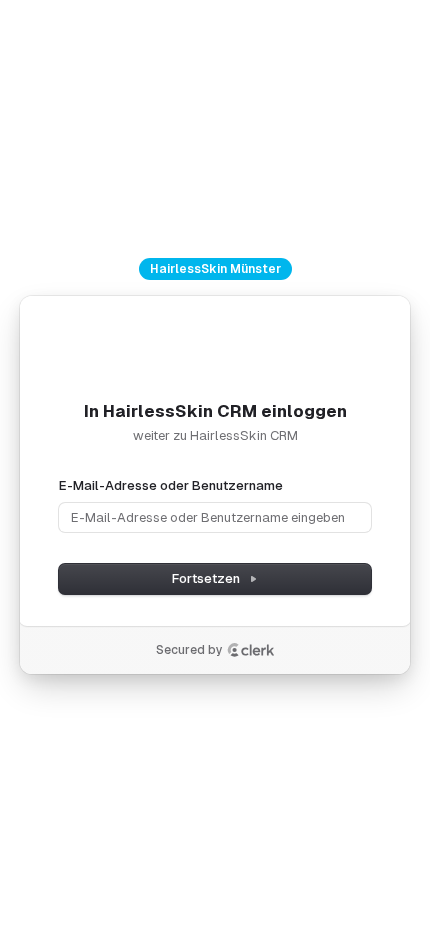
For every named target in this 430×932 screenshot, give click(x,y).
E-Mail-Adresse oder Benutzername (171, 485)
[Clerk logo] (251, 650)
